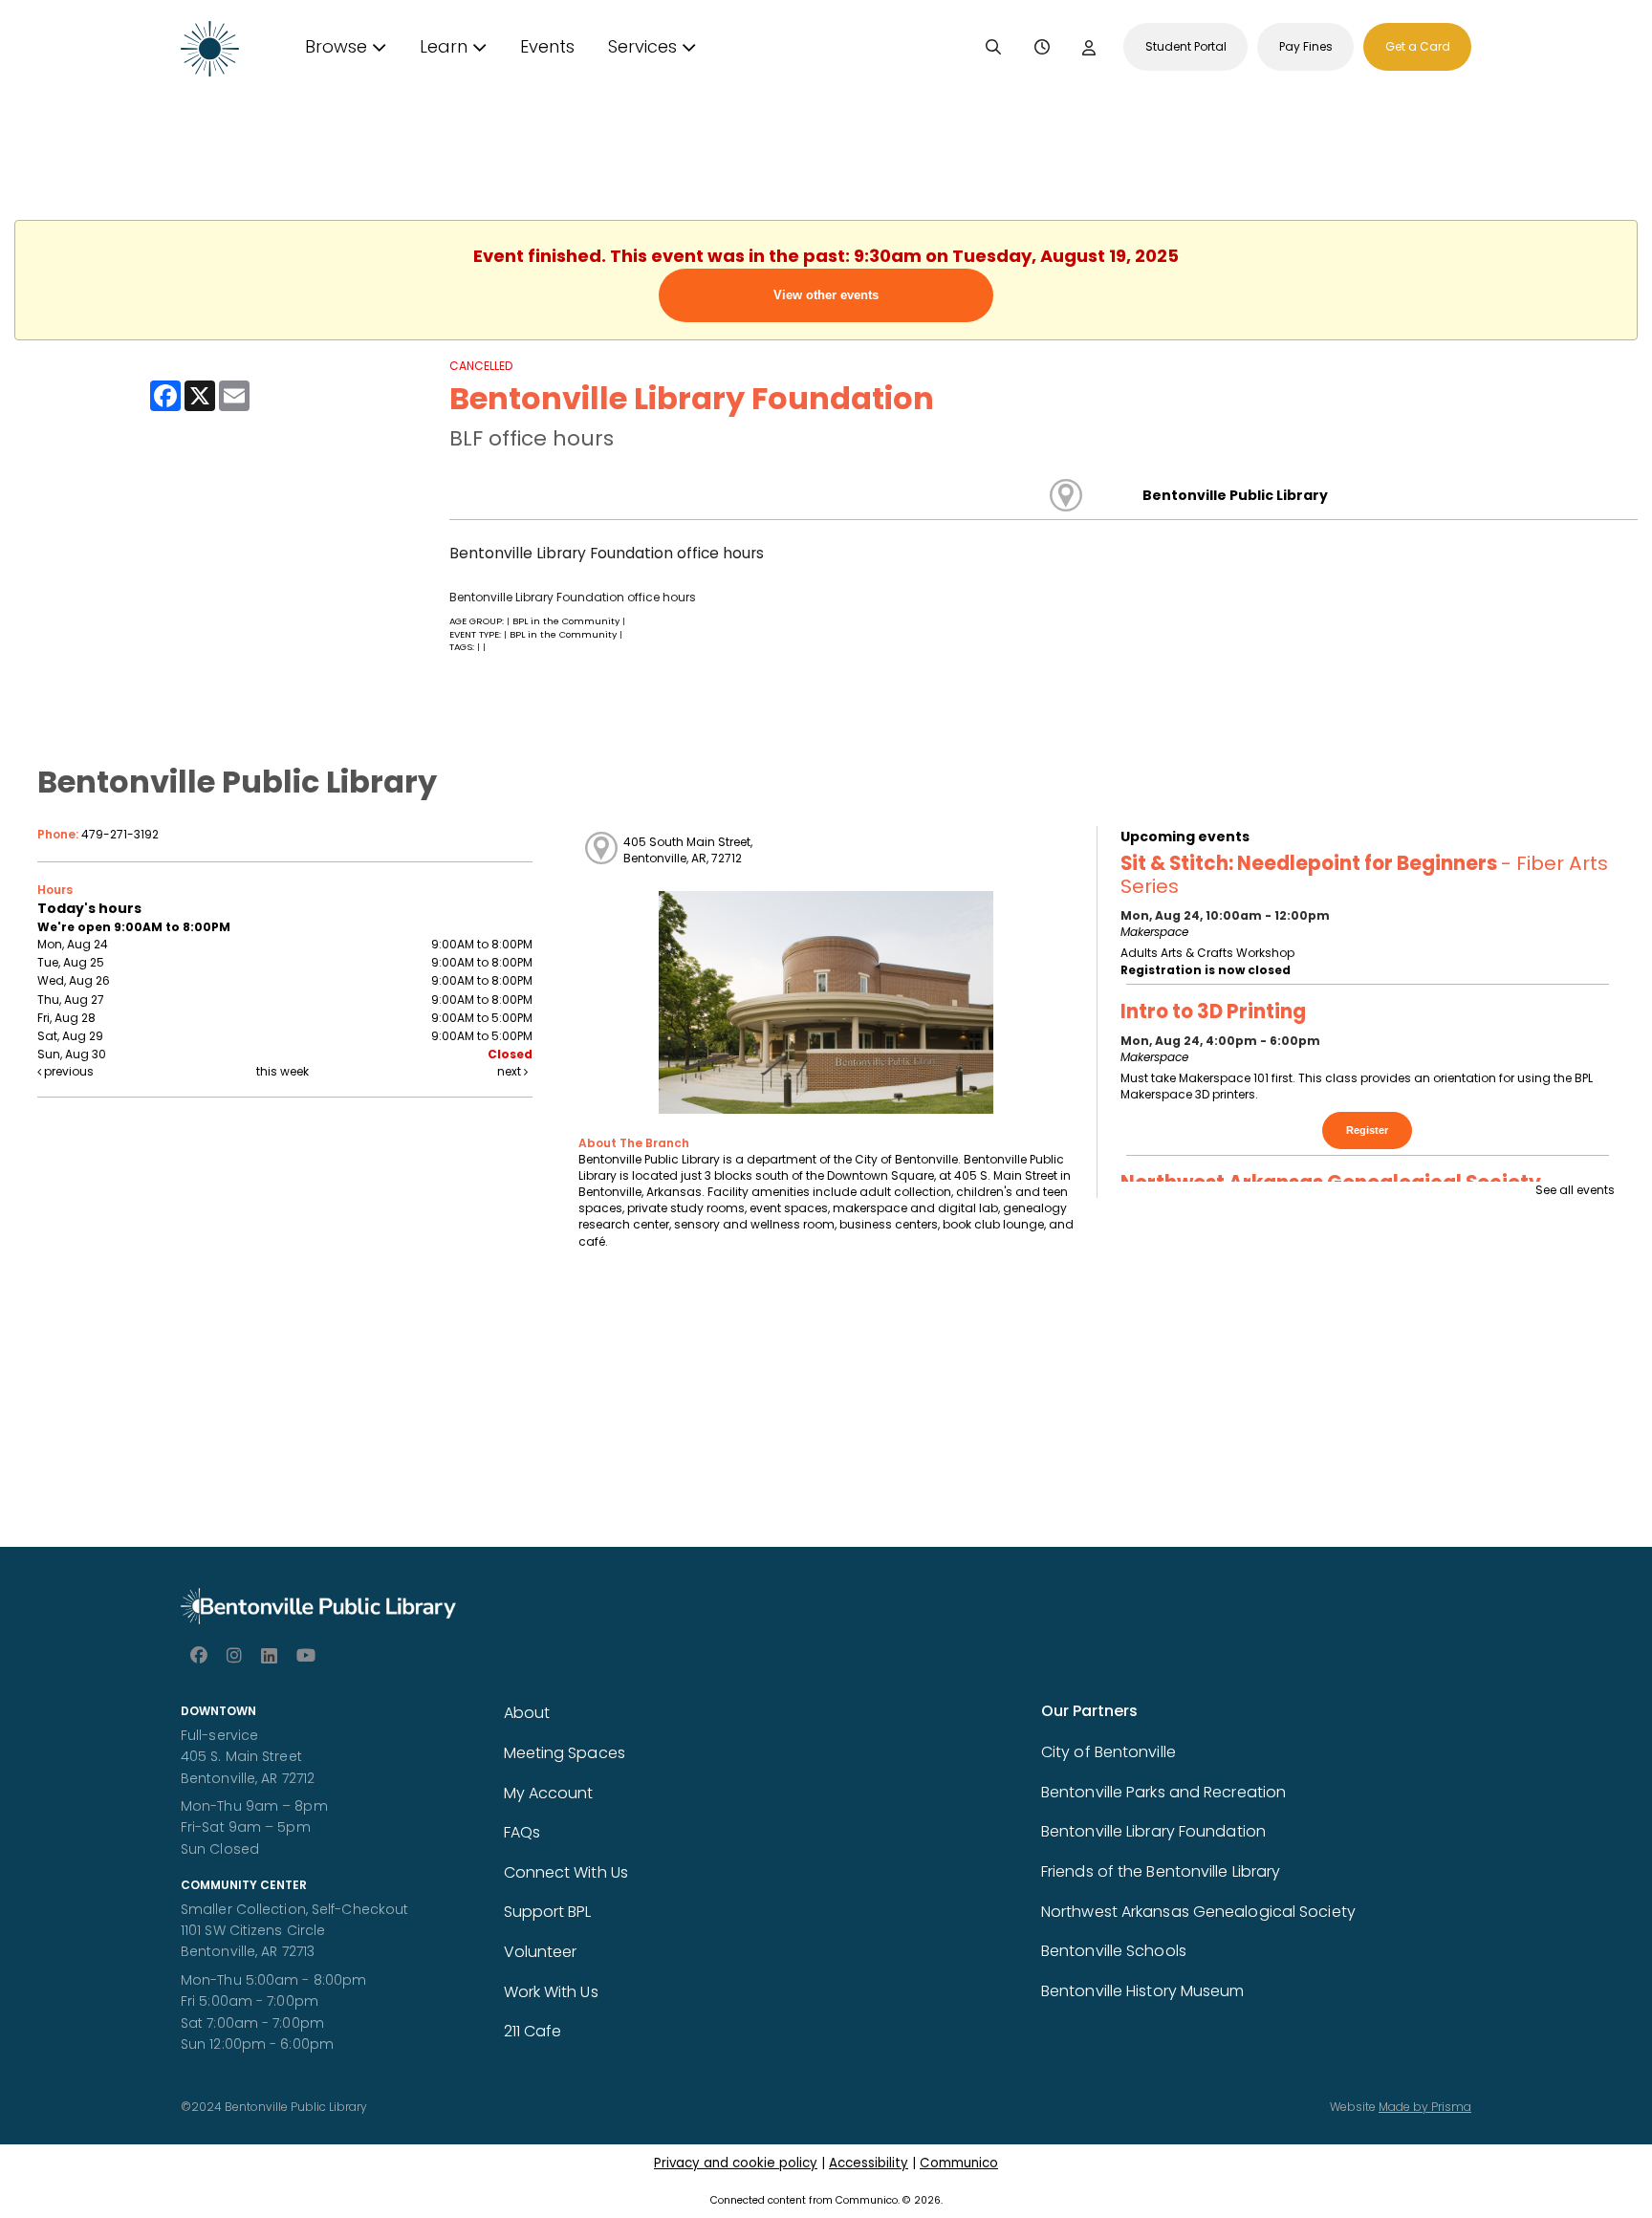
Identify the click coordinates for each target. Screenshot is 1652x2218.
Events (547, 46)
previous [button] (67, 1071)
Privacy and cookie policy (736, 2163)
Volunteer (541, 1952)
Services (642, 46)
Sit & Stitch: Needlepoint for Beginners (1364, 875)
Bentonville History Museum (1143, 1991)
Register (1367, 1130)
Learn (444, 46)
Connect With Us (566, 1872)
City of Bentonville (1109, 1752)
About (527, 1713)
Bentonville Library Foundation (1153, 1831)
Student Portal (1186, 46)
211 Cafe (533, 2031)
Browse (336, 46)
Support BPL (548, 1912)
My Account (549, 1793)
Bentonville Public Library (1235, 495)
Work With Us (551, 1992)
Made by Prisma (1425, 2107)
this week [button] (283, 1071)
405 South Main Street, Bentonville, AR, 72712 (688, 850)
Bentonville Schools (1114, 1951)
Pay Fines (1306, 46)
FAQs (522, 1832)
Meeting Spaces (565, 1753)
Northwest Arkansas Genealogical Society (1198, 1912)
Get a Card (1418, 46)
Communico (959, 2163)
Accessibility (869, 2163)
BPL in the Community (567, 621)
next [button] (511, 1071)
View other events (826, 295)
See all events (1575, 1190)
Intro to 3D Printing (1213, 1011)
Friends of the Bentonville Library (1161, 1871)
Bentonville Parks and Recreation (1163, 1792)
